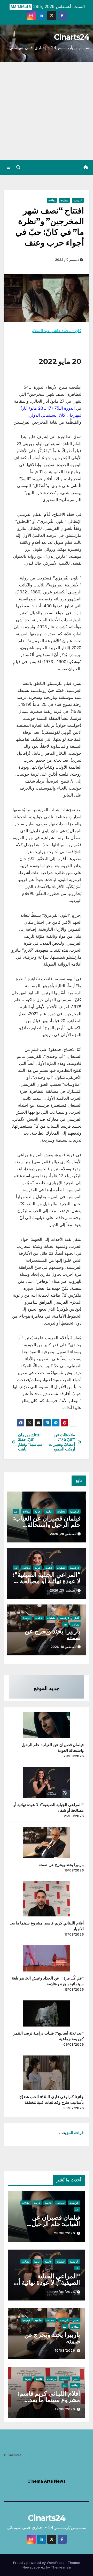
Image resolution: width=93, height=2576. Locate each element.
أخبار (76, 1618)
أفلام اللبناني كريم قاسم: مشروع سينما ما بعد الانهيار (49, 2400)
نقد (16, 1511)
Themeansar (61, 2567)
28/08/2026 (65, 2233)
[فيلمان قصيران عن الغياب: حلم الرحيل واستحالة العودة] (47, 1725)
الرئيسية (78, 200)
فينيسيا (27, 1618)
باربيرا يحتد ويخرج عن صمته (53, 1634)
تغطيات (64, 200)
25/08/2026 (65, 2292)
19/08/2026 (65, 2350)
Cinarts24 (72, 37)
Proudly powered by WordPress (39, 2563)
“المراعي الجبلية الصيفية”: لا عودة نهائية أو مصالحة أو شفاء (47, 1581)
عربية (38, 1511)
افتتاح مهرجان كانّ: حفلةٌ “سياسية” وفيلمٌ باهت (31, 1442)
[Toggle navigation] (8, 167)
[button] (18, 167)
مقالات (52, 200)
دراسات (51, 2379)
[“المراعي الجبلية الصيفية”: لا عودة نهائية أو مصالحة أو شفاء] (47, 1783)
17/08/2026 (65, 2409)
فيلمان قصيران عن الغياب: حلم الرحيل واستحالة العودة (47, 1525)
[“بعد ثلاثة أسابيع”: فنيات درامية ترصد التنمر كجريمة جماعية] (47, 2013)
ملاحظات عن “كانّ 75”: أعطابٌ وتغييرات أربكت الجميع (62, 1442)
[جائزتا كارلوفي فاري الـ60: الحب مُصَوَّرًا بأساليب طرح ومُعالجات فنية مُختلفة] (47, 2073)
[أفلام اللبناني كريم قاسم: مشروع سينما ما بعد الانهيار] (47, 1899)
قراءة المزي (74, 2132)
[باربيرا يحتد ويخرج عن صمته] (47, 1843)
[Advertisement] (47, 111)
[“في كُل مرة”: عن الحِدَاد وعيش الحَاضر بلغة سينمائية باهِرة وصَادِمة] (47, 1958)
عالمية (49, 1511)
